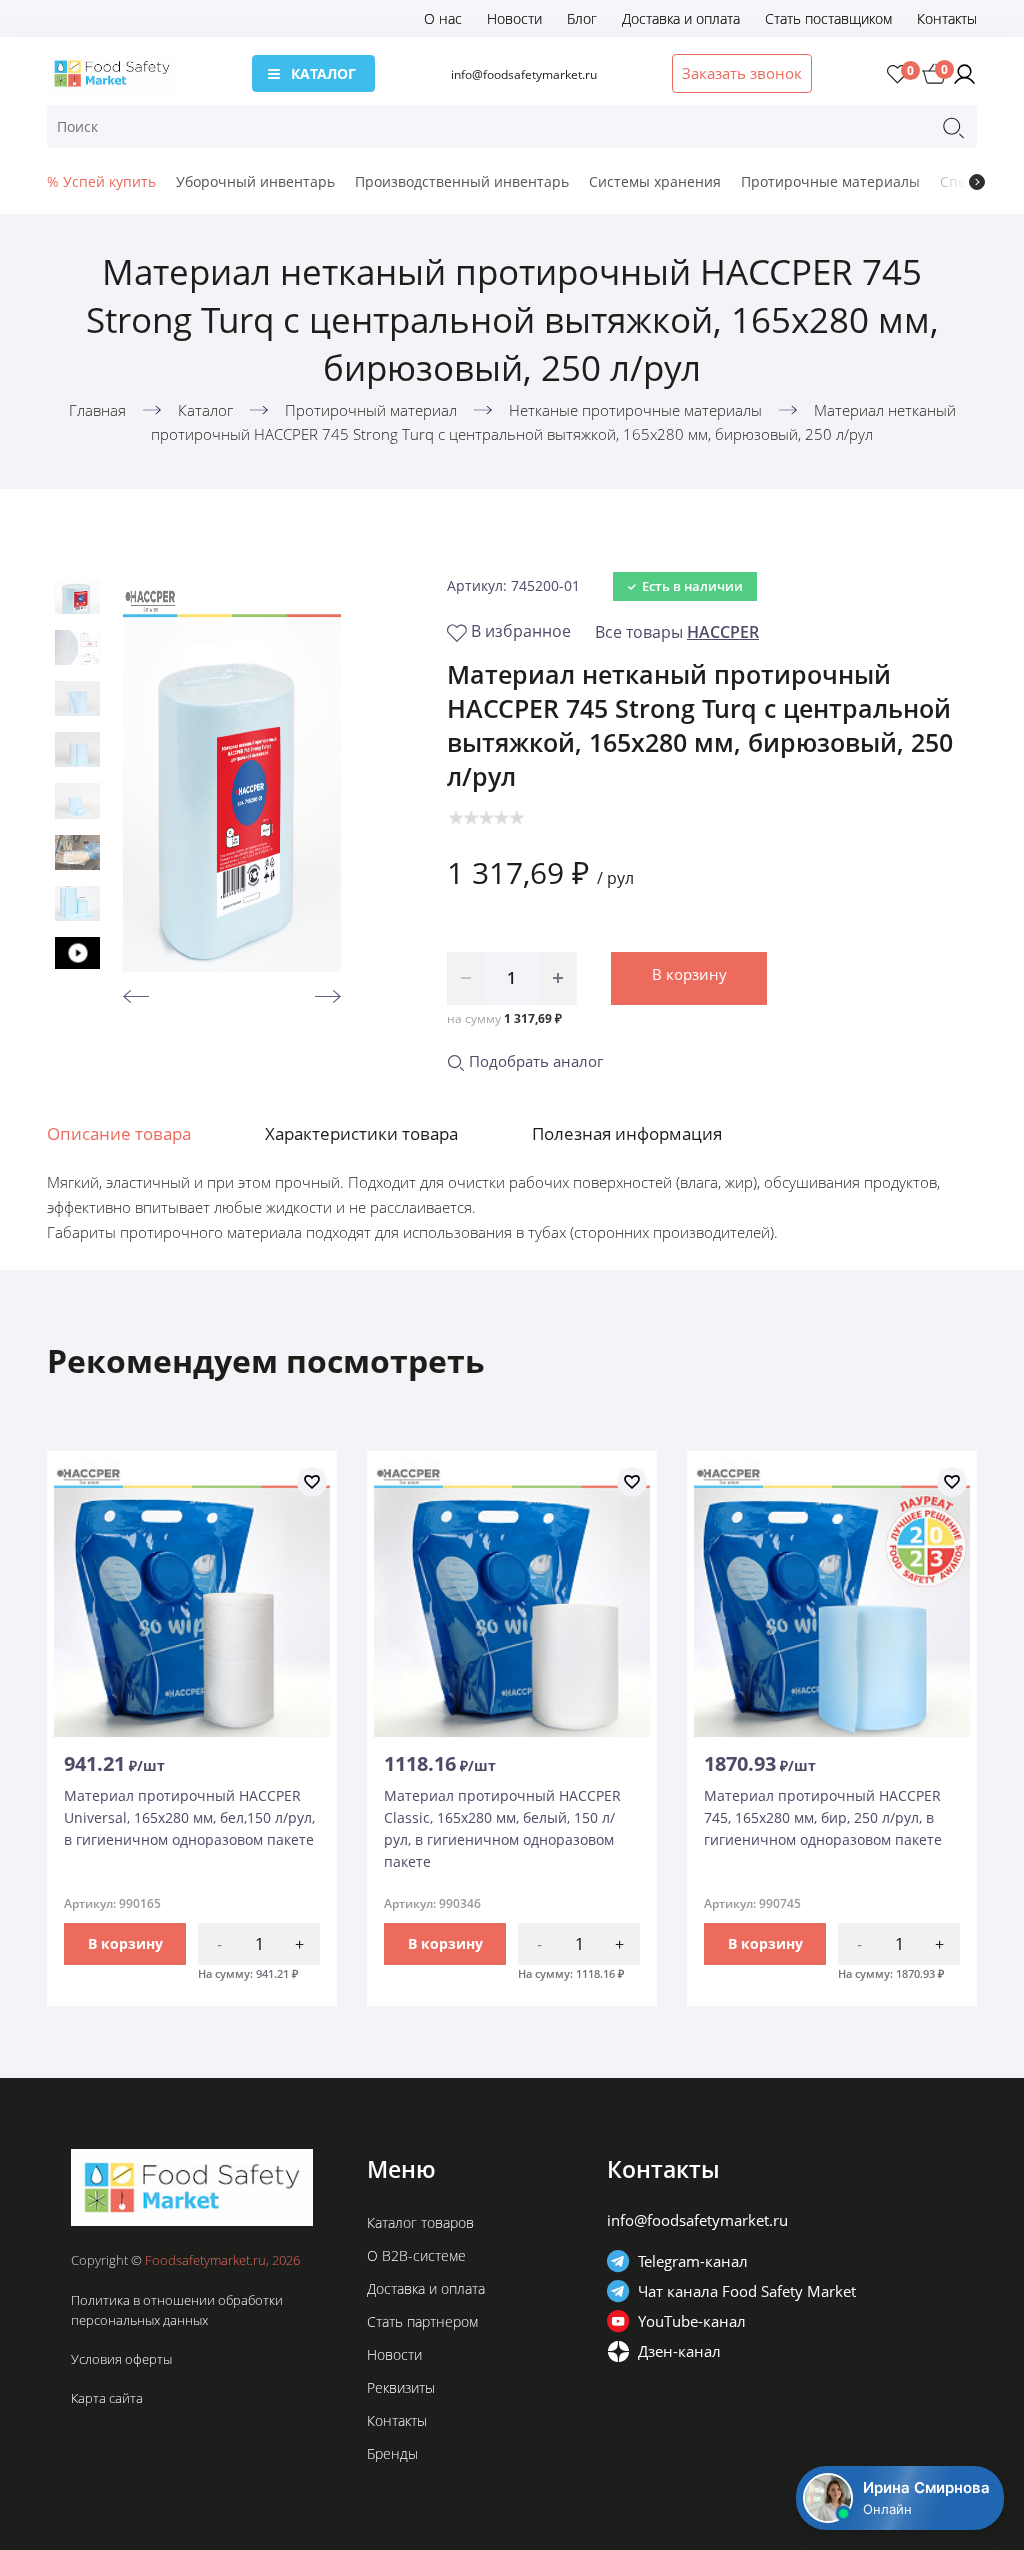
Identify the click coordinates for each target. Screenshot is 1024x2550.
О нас (443, 18)
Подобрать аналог (534, 1061)
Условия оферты (121, 2359)
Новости (514, 18)
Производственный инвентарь (462, 181)
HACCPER (723, 632)
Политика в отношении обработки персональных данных (177, 2310)
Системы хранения (655, 181)
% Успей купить (101, 181)
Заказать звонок (742, 73)
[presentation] (977, 182)
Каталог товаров (420, 2222)
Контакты (947, 18)
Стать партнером (422, 2321)
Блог (582, 18)
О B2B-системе (416, 2255)
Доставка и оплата (681, 18)
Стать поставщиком (828, 18)
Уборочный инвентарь (255, 181)
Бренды (392, 2453)
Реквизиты (401, 2387)
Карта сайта (107, 2398)
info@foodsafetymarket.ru (524, 74)
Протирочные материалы (830, 181)
